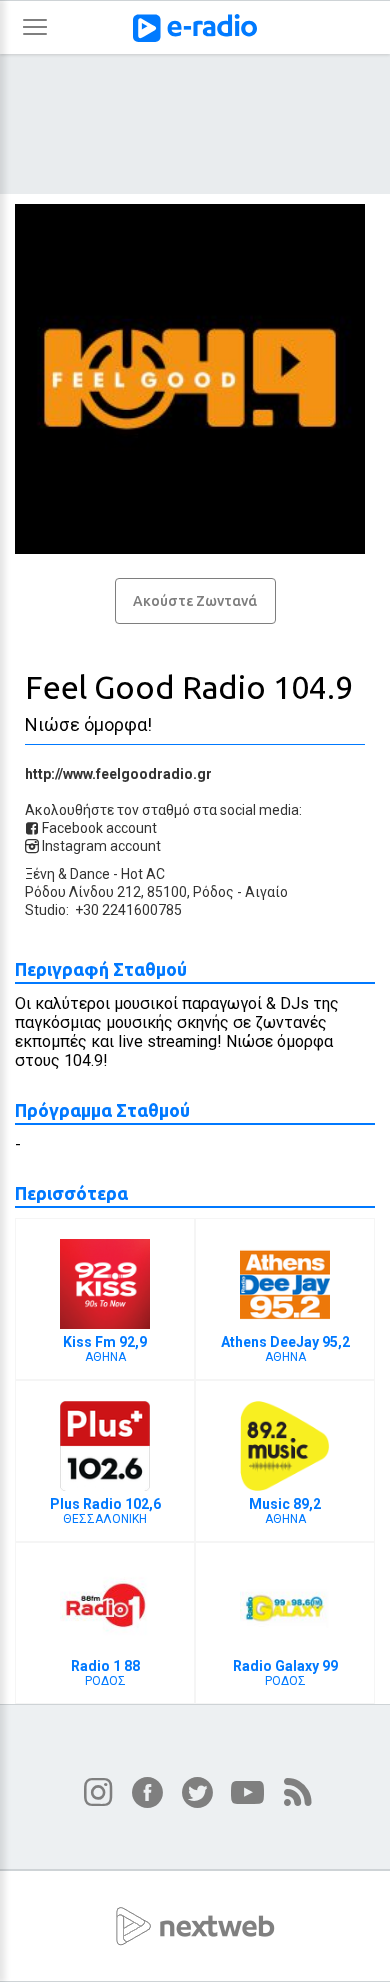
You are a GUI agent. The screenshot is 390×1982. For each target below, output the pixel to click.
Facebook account (98, 828)
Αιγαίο (266, 892)
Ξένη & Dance (67, 874)
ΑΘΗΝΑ (105, 1349)
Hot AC (143, 874)
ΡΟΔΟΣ (105, 1673)
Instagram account (100, 846)
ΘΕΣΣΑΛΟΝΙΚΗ (105, 1511)
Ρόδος (213, 892)
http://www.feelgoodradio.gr (118, 774)
